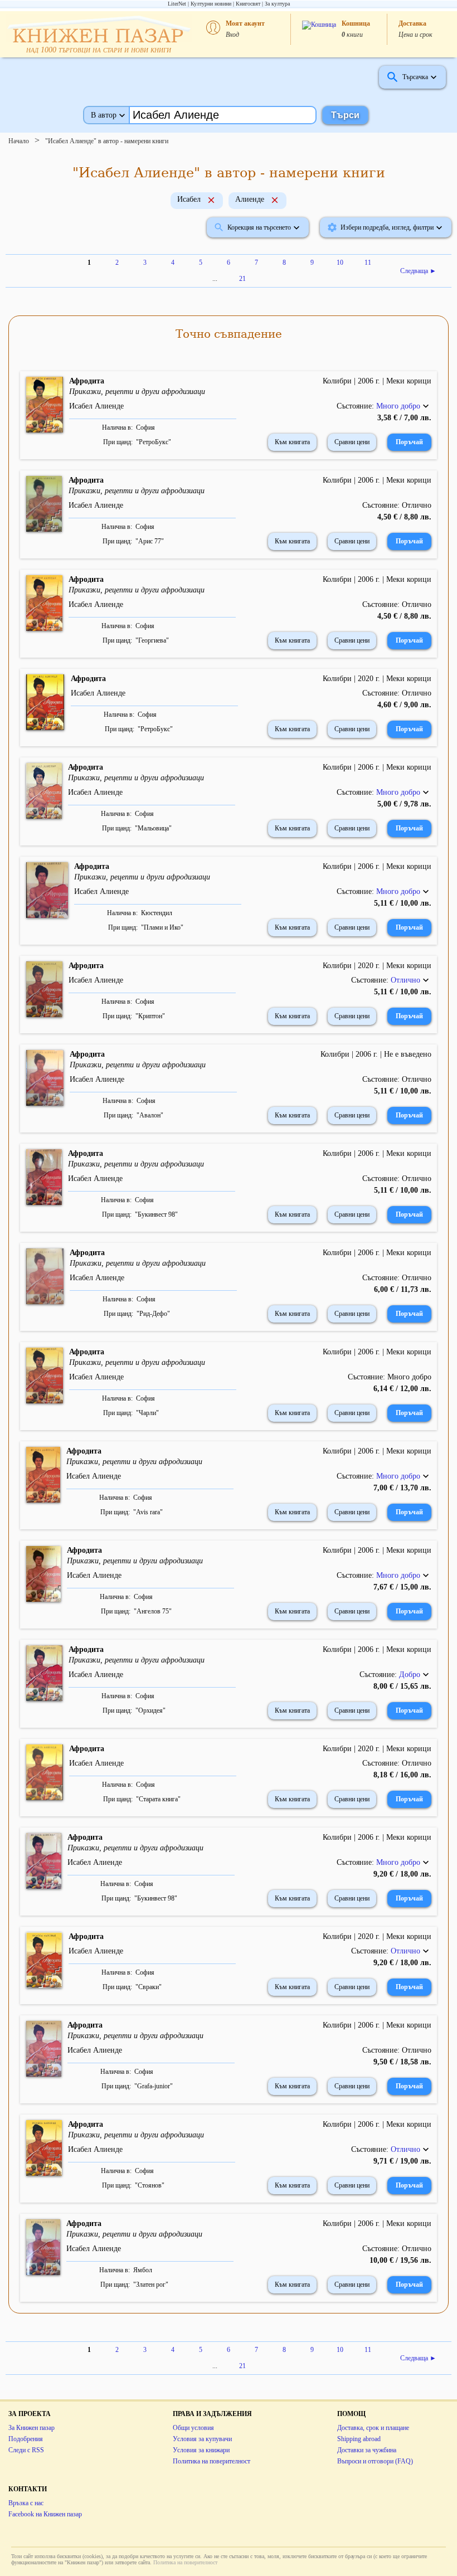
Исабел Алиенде (96, 406)
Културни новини (211, 4)
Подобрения (26, 2439)
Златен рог (151, 2285)
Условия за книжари (201, 2450)
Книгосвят (248, 4)
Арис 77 (150, 541)
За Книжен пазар (31, 2428)
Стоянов (150, 2185)
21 (242, 279)
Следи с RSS (26, 2450)
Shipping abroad (359, 2439)
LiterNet (177, 4)
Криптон (150, 1016)
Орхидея (150, 1710)
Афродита (87, 381)
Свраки (149, 1987)
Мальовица (153, 828)
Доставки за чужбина (367, 2450)
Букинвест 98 (156, 1214)
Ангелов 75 (153, 1611)
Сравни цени (352, 442)
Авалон (150, 1115)
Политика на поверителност (212, 2461)
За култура (277, 4)
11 (368, 263)
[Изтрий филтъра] (211, 201)
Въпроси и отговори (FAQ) (375, 2461)
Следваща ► (418, 271)
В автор (104, 115)
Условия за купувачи (202, 2439)
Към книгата (292, 442)
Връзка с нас (26, 2503)
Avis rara (148, 1512)
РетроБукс (154, 442)
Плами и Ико (162, 927)
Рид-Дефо (153, 1314)
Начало (19, 141)
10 (340, 263)
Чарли (147, 1413)
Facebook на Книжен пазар (45, 2514)
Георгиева (152, 640)
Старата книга (158, 1799)
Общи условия (193, 2428)
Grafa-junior (154, 2086)
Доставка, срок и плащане (373, 2428)
